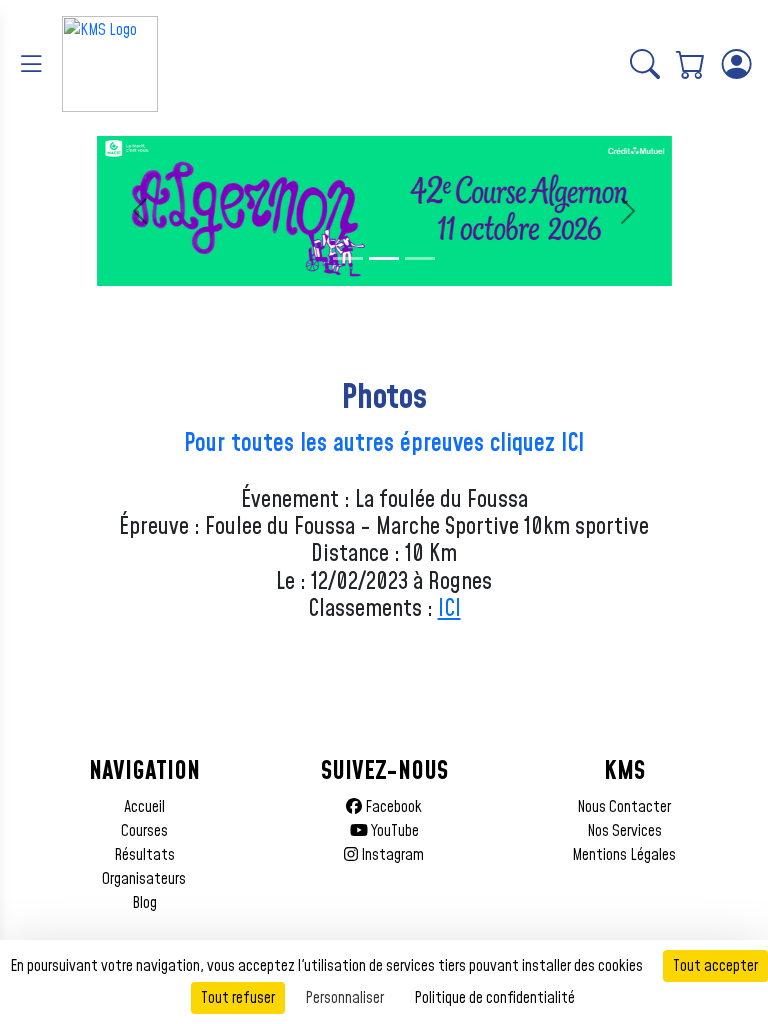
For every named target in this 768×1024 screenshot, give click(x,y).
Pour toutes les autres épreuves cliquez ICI (384, 444)
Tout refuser (238, 998)
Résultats (144, 855)
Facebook (392, 807)
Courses (144, 831)
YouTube (393, 831)
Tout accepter (715, 966)
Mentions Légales (624, 855)
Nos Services (624, 831)
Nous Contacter (624, 807)
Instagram (391, 855)
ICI (449, 609)
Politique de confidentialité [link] (494, 998)
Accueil (144, 807)
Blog (144, 903)
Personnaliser (344, 998)
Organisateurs (144, 879)
